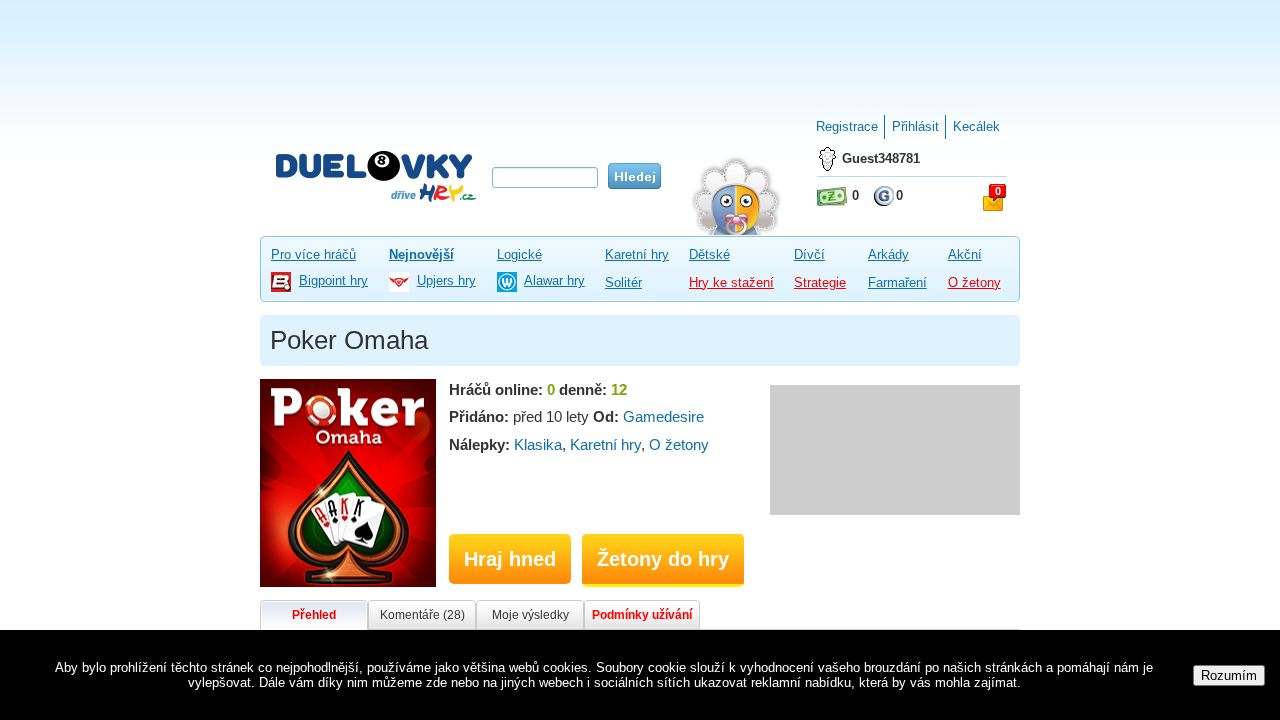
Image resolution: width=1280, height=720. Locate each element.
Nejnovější (421, 254)
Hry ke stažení (731, 282)
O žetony (974, 282)
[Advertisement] (640, 50)
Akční (965, 254)
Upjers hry (446, 280)
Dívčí (809, 254)
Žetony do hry (663, 559)
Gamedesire (663, 416)
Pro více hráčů (313, 254)
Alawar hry (554, 280)
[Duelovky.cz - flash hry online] (376, 175)
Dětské (709, 254)
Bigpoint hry (333, 280)
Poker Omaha (349, 340)
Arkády (888, 254)
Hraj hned (510, 559)
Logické (519, 254)
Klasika (538, 444)
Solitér (623, 282)
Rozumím (1229, 675)
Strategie (820, 282)
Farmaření (897, 282)
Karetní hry (637, 254)
